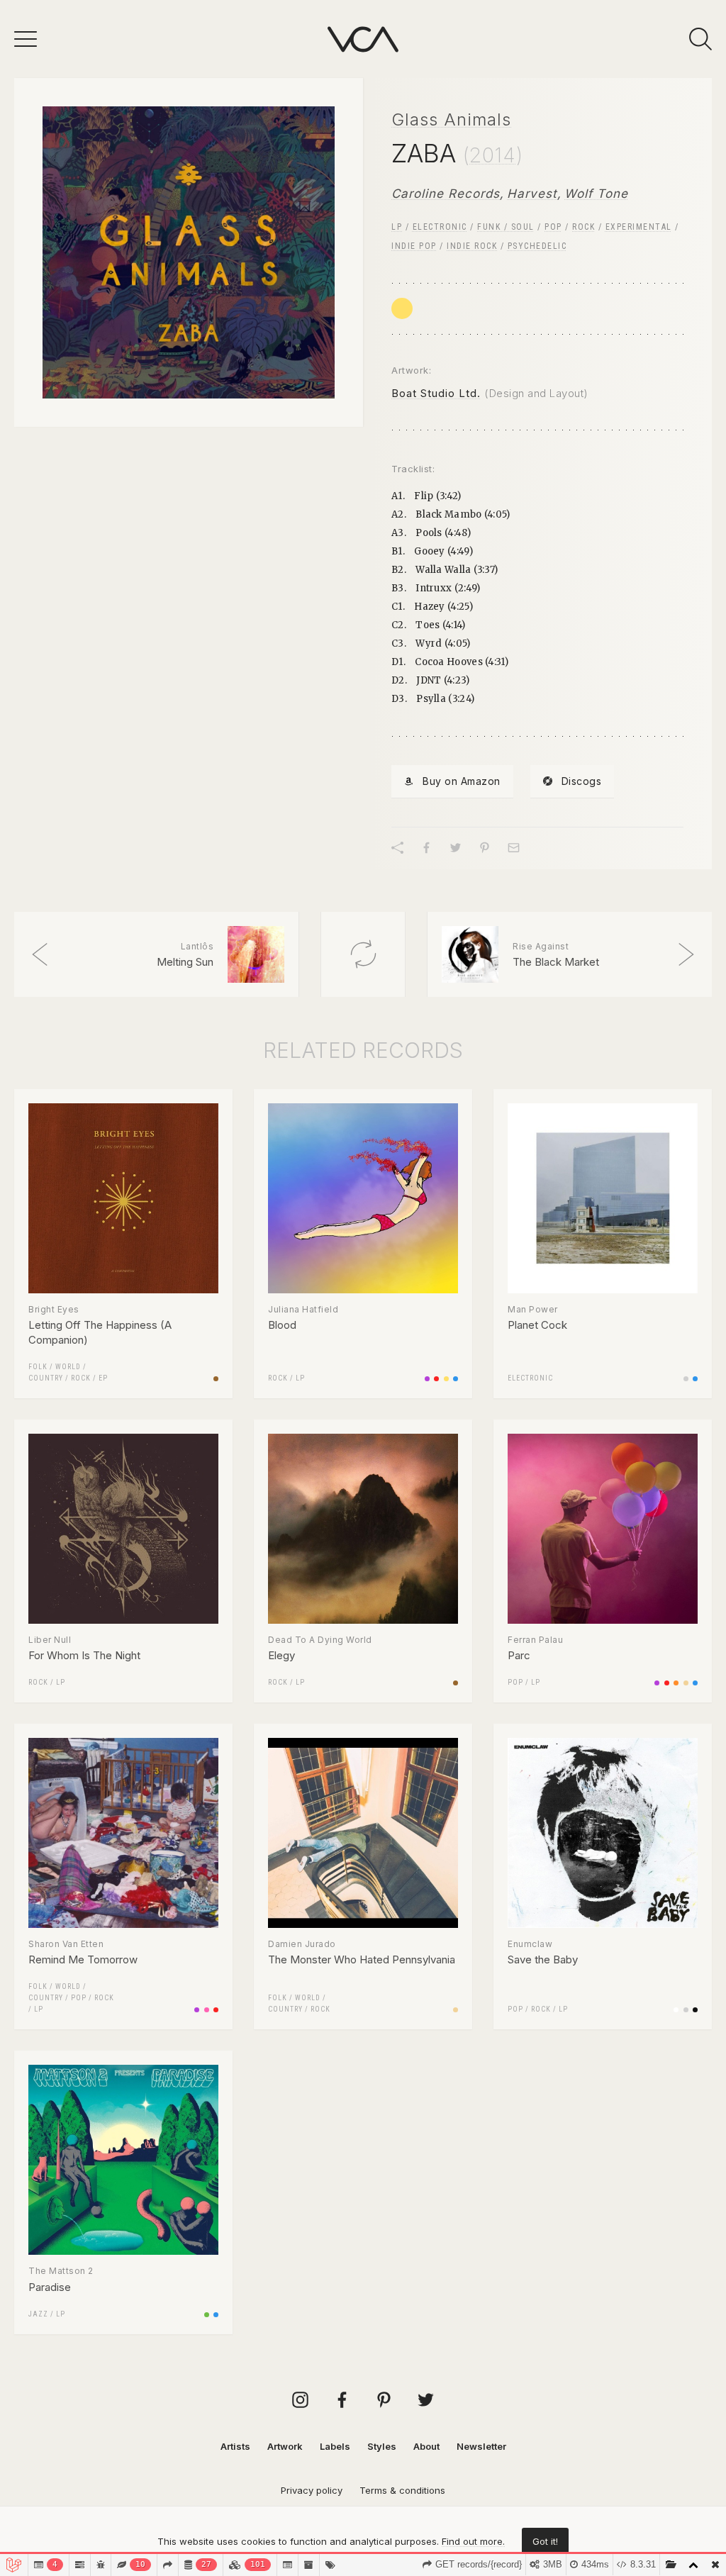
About (426, 2446)
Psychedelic (537, 246)
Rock (583, 227)
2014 (493, 155)
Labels (335, 2446)
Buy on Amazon (462, 781)
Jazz (38, 2314)
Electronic (440, 227)
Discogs (582, 781)
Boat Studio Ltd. (436, 393)
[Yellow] (402, 308)
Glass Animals (451, 119)
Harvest (532, 194)
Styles (382, 2446)
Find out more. (473, 2541)
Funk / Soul (506, 227)
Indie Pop (414, 246)
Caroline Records (446, 194)
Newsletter (481, 2446)
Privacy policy (312, 2490)
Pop (553, 227)
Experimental (639, 227)
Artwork (285, 2446)
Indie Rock (472, 246)
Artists (235, 2446)
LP (397, 227)
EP (103, 1378)
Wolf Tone (596, 194)
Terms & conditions (402, 2490)
